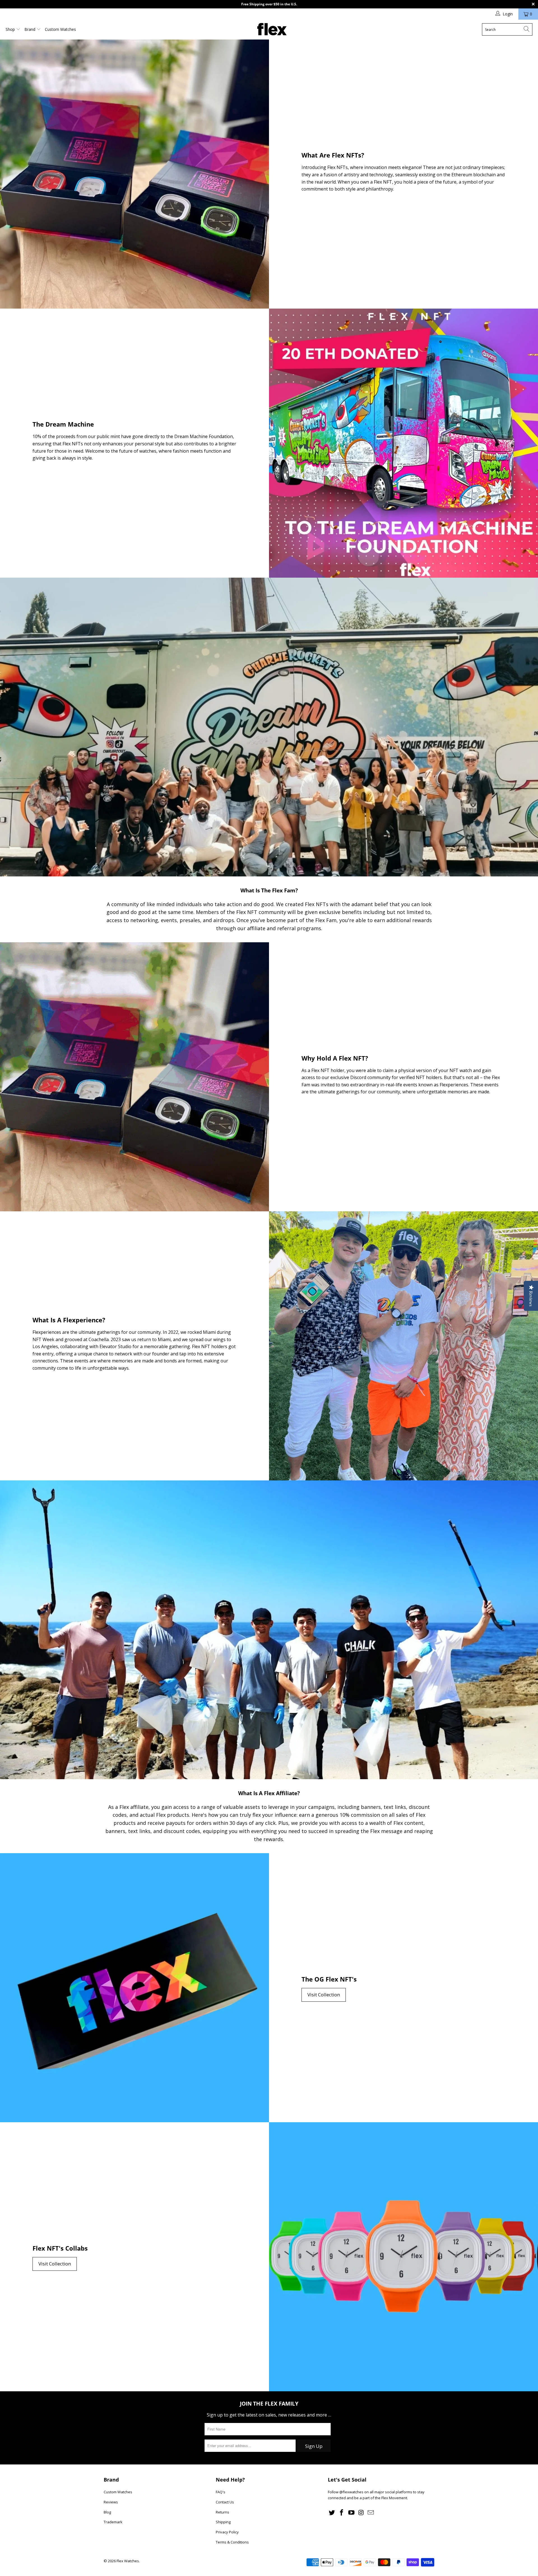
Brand (30, 29)
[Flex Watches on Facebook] (342, 2513)
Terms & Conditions (232, 2542)
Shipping (223, 2522)
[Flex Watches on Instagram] (361, 2513)
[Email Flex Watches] (371, 2513)
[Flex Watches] (272, 30)
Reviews (111, 2502)
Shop (11, 29)
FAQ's (221, 2492)
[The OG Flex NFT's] (134, 1988)
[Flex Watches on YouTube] (351, 2513)
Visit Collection (324, 1995)
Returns (222, 2512)
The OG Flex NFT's (329, 1979)
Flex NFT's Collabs (60, 2248)
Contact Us (225, 2502)
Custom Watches (60, 29)
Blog (107, 2512)
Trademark (113, 2522)
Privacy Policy (227, 2532)
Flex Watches (128, 2561)
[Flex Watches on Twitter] (332, 2513)
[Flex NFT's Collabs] (403, 2257)
